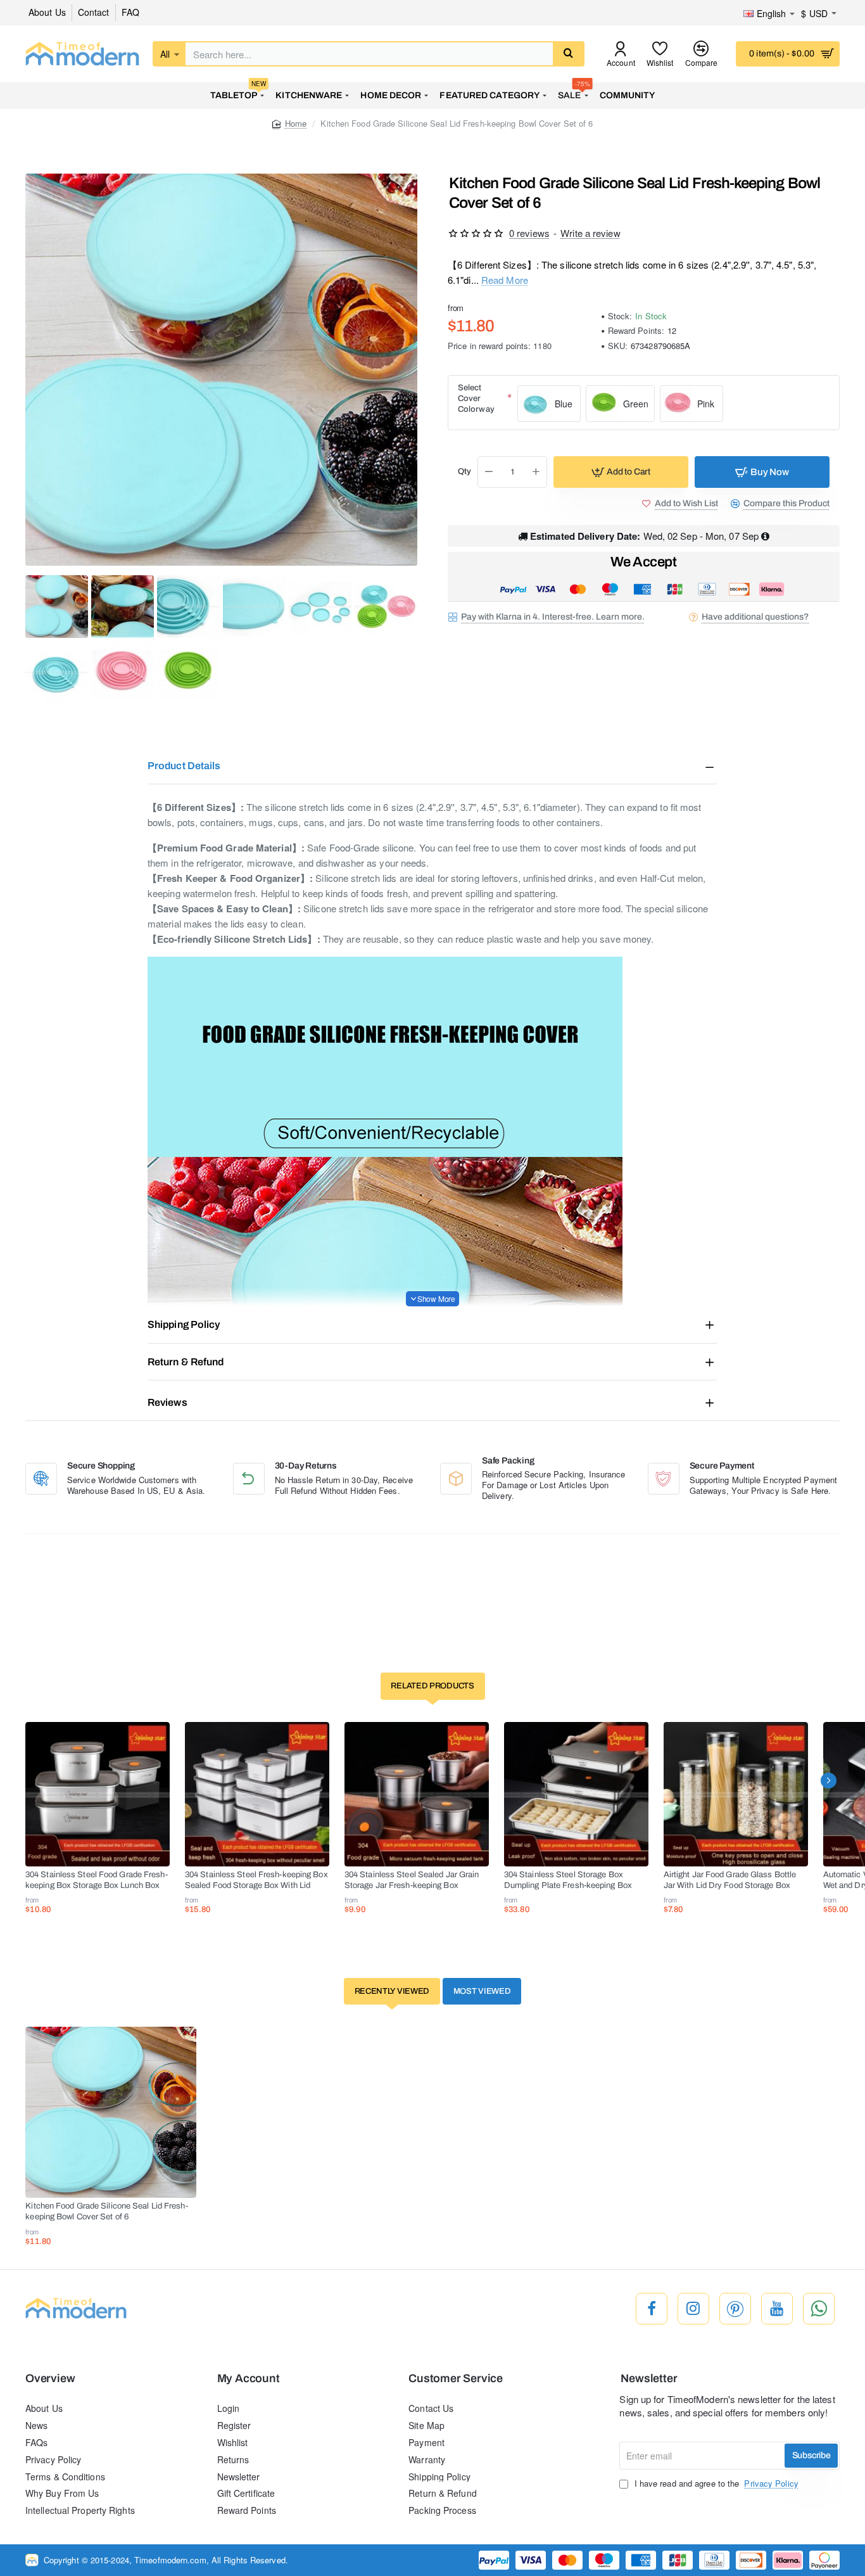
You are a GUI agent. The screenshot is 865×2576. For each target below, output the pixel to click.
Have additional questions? (755, 617)
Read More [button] (505, 280)
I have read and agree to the (715, 2484)
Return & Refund (186, 1362)
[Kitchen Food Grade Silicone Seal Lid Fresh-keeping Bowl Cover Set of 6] (111, 2112)
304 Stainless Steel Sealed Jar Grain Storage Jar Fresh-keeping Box (412, 1880)
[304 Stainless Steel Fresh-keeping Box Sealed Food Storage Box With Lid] (257, 1794)
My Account (249, 2379)
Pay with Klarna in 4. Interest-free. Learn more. (553, 617)
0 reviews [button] (529, 233)
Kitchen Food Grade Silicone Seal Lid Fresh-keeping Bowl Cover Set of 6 (106, 2211)
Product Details (184, 766)
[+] (536, 472)
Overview (50, 2379)
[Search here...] (568, 54)
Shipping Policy (184, 1324)
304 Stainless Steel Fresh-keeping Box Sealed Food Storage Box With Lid (256, 1880)
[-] (489, 472)
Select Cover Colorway (476, 399)
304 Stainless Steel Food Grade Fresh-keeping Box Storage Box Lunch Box (97, 1880)
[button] (621, 472)
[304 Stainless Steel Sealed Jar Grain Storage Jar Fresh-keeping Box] (417, 1794)
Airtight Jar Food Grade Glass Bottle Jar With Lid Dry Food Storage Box (730, 1880)
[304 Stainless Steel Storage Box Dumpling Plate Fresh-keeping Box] (576, 1794)
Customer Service (456, 2379)
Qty (464, 472)
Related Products (432, 1686)
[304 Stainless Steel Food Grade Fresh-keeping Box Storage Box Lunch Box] (98, 1794)
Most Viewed (482, 1991)
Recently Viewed (392, 1991)
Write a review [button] (590, 233)
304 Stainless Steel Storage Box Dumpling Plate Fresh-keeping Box (568, 1880)
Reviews (167, 1402)
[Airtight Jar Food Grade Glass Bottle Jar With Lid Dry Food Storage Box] (736, 1794)
